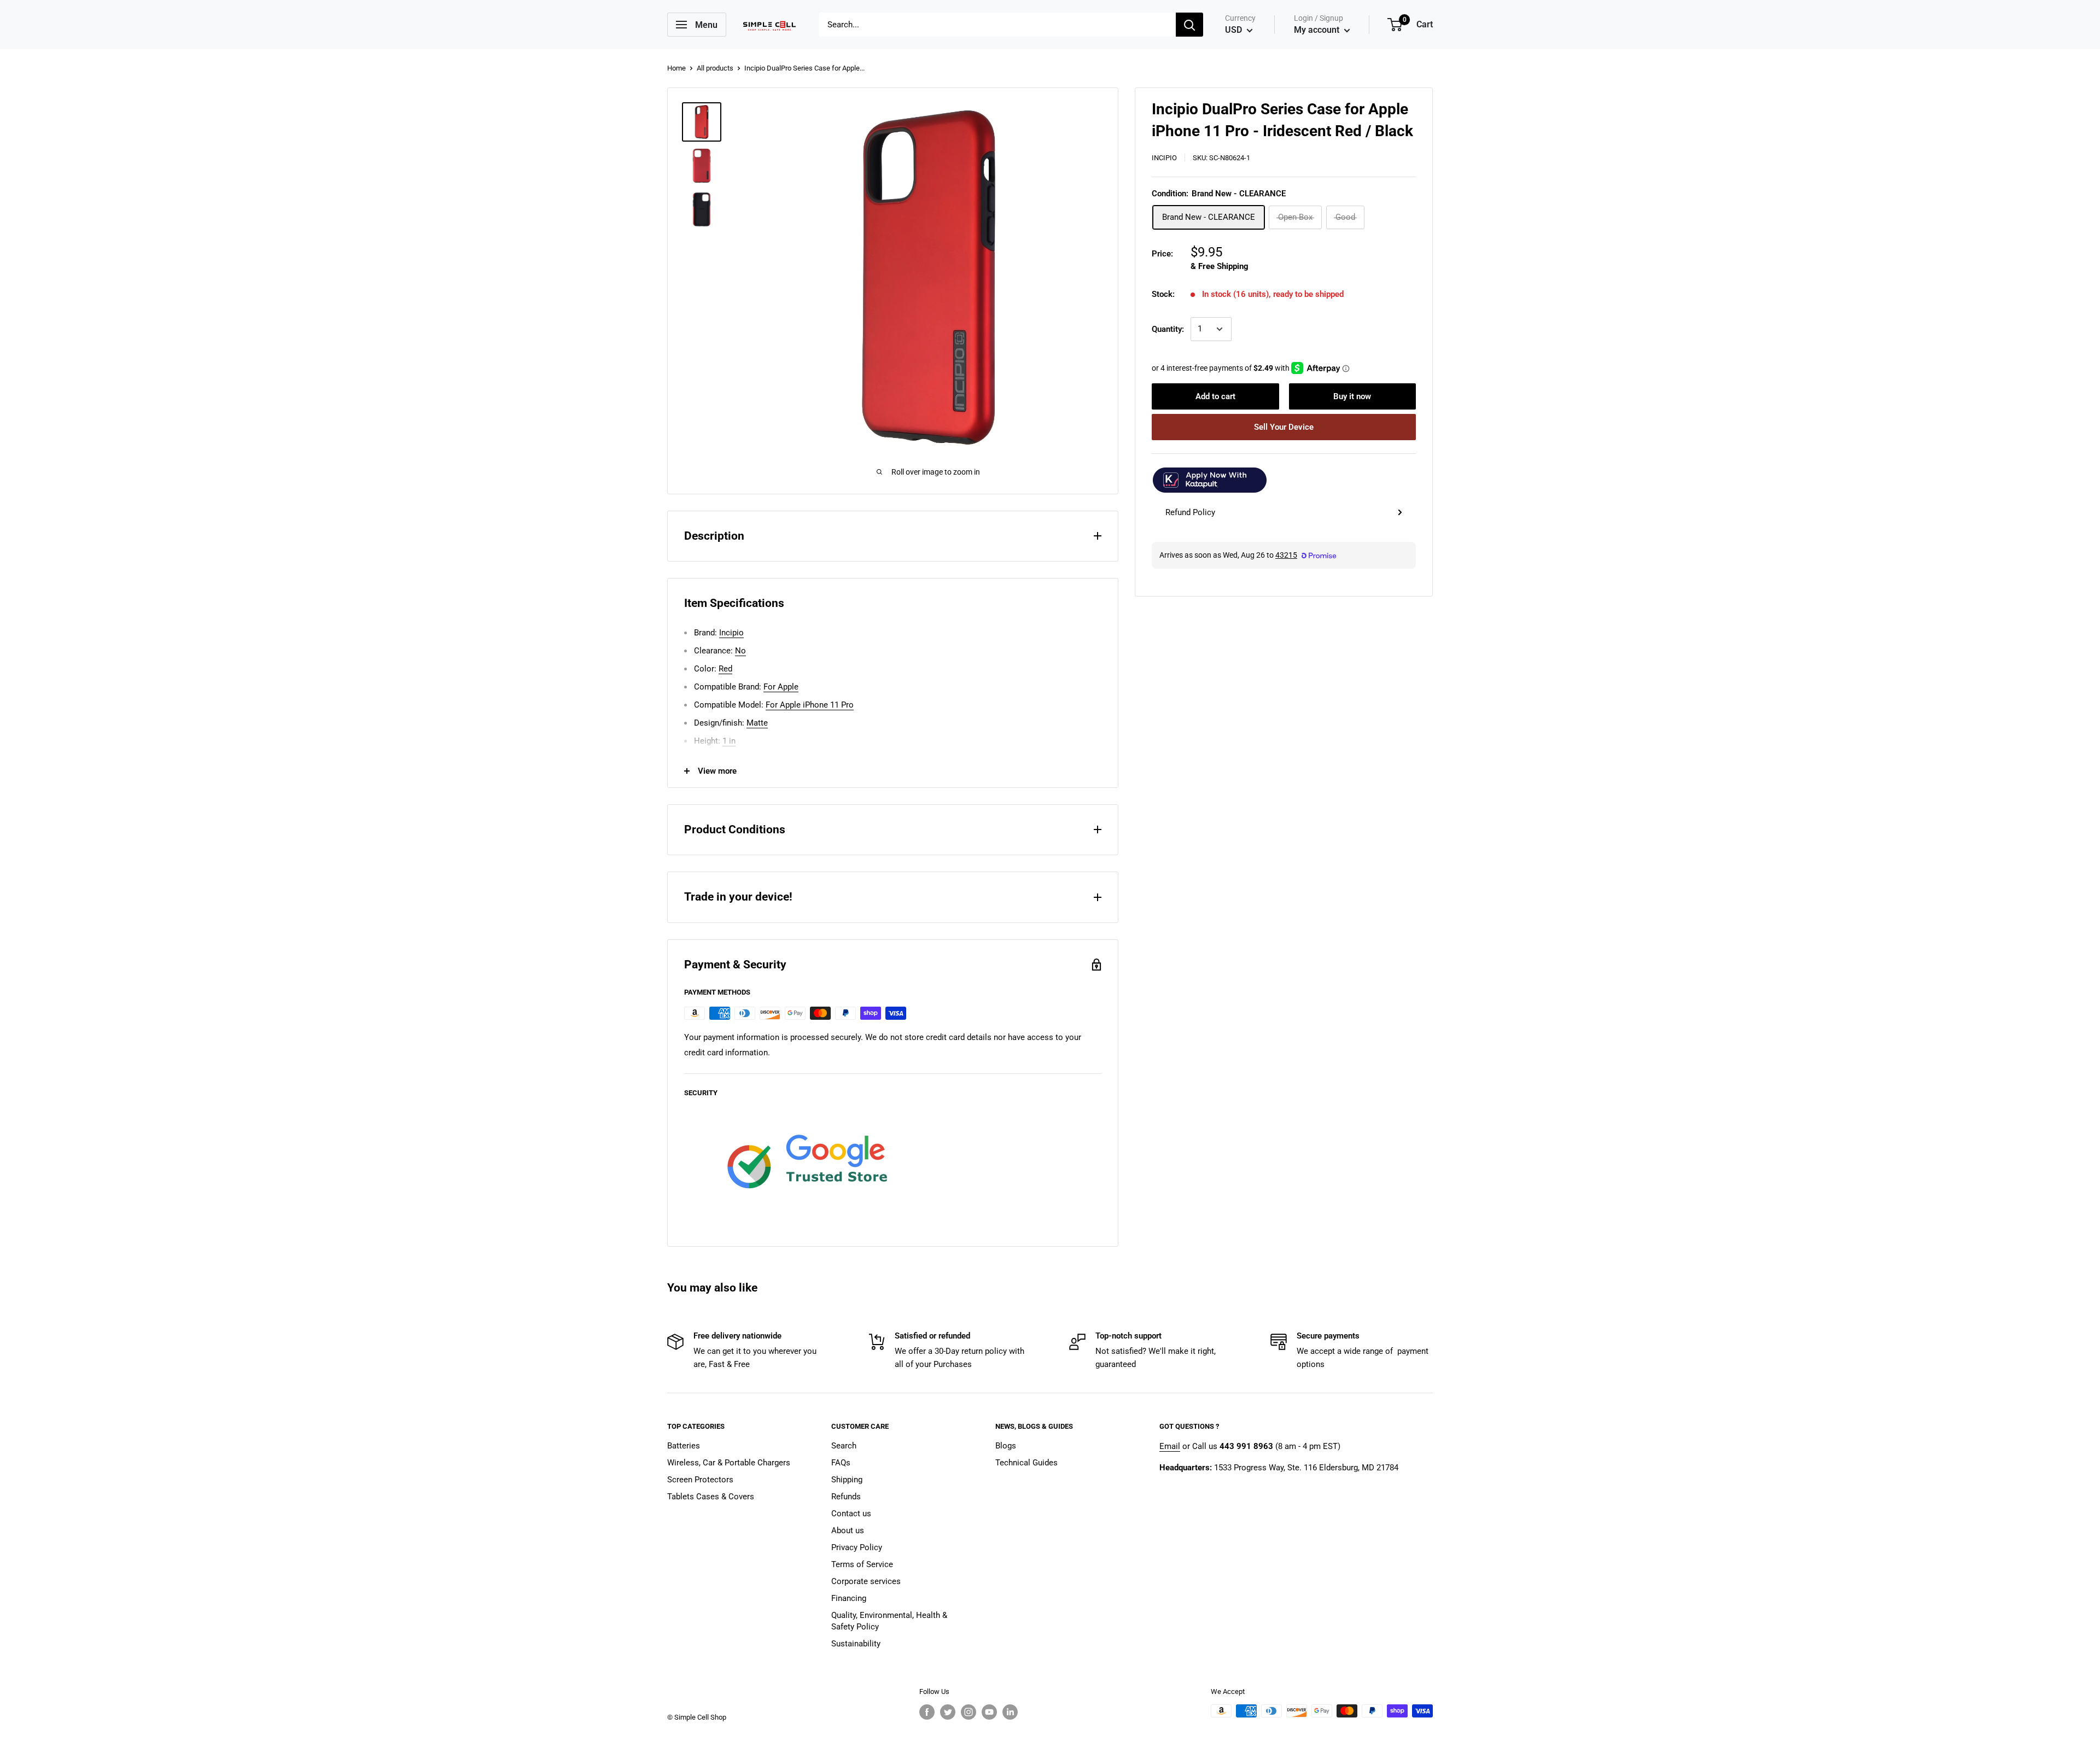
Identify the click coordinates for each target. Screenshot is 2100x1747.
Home (676, 68)
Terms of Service (862, 1564)
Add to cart (1215, 396)
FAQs (841, 1463)
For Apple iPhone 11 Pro (810, 705)
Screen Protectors (700, 1480)
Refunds (846, 1497)
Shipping (847, 1480)
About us (848, 1530)
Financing (849, 1598)
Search (844, 1446)
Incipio (1164, 158)
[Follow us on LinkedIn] (1010, 1712)
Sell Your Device (1284, 427)
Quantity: (1168, 329)
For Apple (781, 687)
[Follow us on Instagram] (969, 1712)
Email (1170, 1446)
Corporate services (866, 1581)
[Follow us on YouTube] (989, 1712)
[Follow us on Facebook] (927, 1712)
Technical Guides (1026, 1463)
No (740, 651)
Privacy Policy (857, 1547)
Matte (757, 723)
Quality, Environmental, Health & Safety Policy (889, 1621)
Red (725, 669)
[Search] (1189, 25)
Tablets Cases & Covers (711, 1497)
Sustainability (856, 1644)
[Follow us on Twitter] (948, 1712)
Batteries (684, 1446)
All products (715, 68)
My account (1318, 30)
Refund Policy (1190, 512)
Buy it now (1352, 396)
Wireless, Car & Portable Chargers (729, 1463)
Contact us (851, 1514)
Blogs (1006, 1446)
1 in (729, 741)
